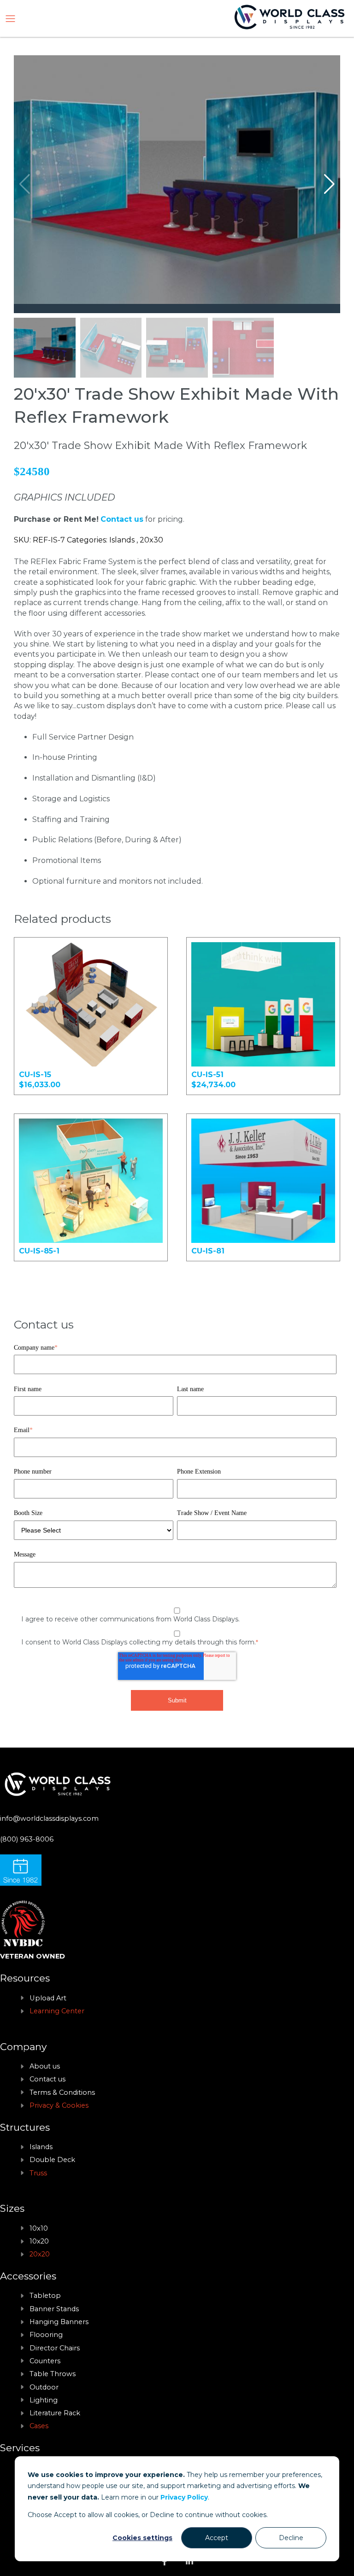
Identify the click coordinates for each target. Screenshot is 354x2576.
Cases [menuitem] (39, 2426)
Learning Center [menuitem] (57, 2011)
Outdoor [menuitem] (44, 2387)
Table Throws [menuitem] (53, 2374)
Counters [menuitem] (45, 2361)
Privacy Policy (184, 2497)
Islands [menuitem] (41, 2147)
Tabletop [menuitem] (45, 2296)
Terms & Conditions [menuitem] (62, 2092)
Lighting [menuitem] (44, 2400)
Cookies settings (142, 2538)
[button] (329, 184)
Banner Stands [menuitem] (54, 2309)
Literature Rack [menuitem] (55, 2413)
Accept (217, 2538)
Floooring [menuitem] (46, 2335)
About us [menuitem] (45, 2066)
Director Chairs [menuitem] (55, 2348)
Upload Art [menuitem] (48, 1998)
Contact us (122, 519)
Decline (291, 2538)
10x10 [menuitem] (39, 2228)
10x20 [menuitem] (39, 2241)
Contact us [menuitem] (47, 2079)
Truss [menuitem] (38, 2173)
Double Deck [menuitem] (52, 2160)
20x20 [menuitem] (40, 2254)
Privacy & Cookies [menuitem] (59, 2105)
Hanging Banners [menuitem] (59, 2322)
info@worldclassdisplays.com (49, 1818)
